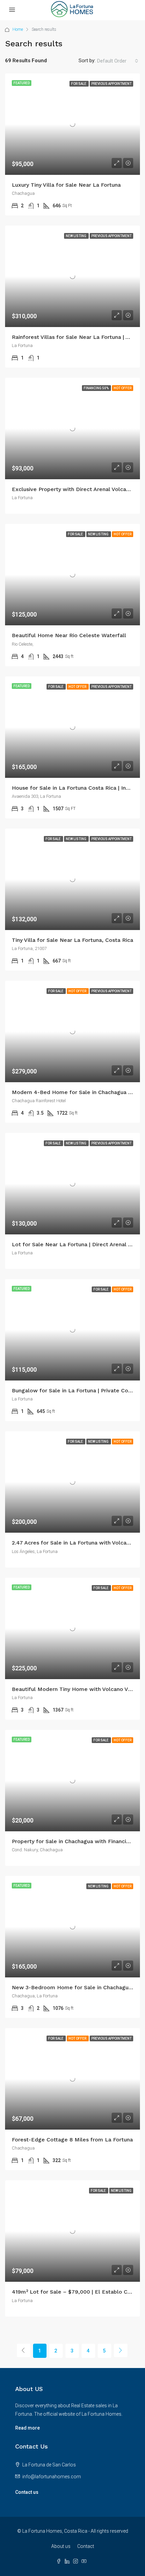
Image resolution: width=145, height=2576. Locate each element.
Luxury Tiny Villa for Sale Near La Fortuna (66, 185)
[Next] (121, 2350)
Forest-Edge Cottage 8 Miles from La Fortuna (72, 2140)
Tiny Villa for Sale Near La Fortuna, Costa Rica (72, 940)
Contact (86, 2546)
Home (18, 29)
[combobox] (118, 61)
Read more (27, 2428)
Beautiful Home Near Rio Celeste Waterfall (69, 635)
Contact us (27, 2492)
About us (61, 2546)
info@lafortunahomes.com (52, 2477)
